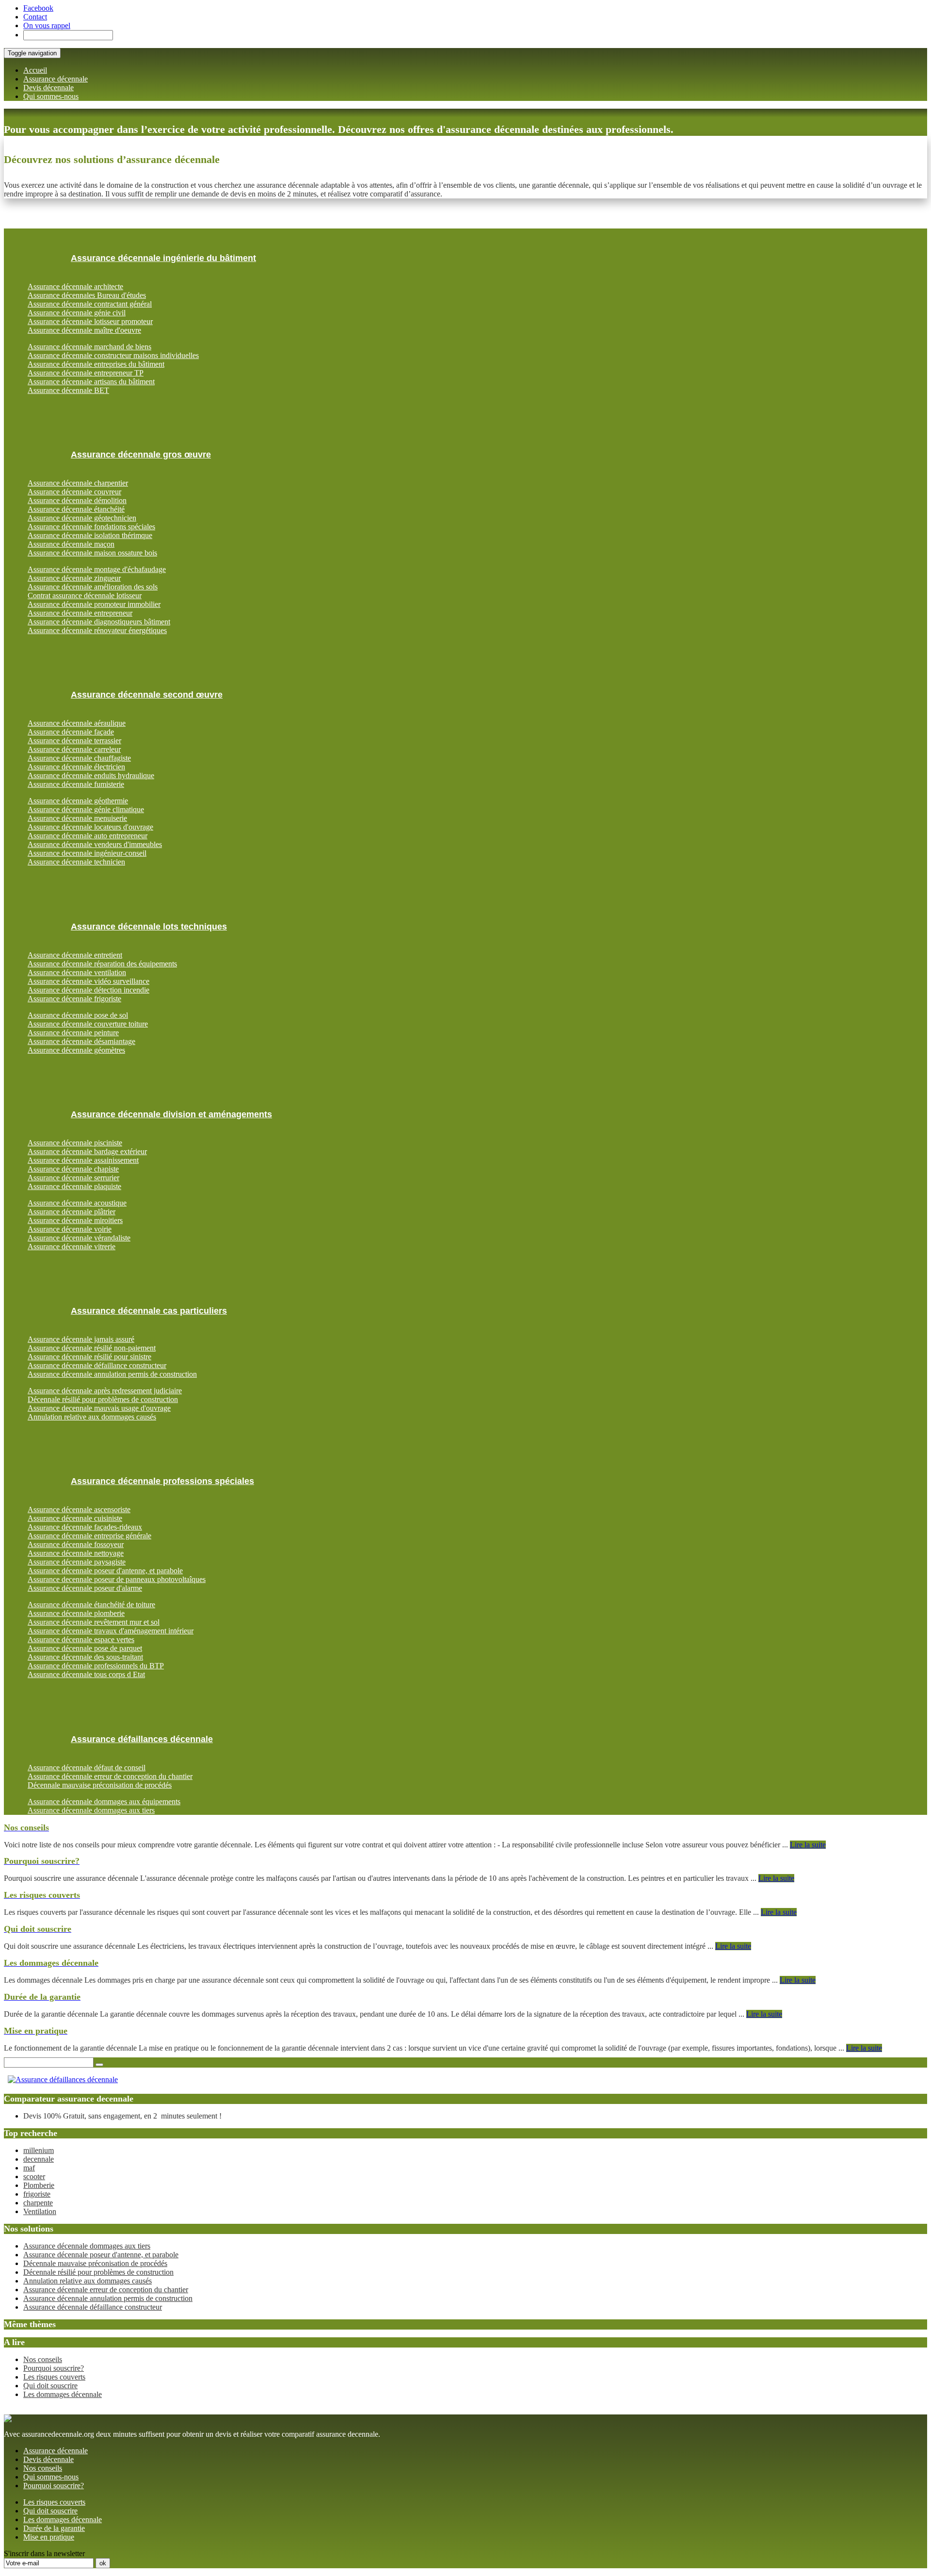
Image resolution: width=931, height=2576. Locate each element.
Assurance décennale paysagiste (77, 1562)
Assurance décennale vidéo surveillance (88, 981)
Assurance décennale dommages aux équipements (104, 1802)
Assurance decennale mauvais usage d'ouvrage (99, 1408)
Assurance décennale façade (71, 732)
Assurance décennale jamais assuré (81, 1339)
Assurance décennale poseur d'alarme (85, 1588)
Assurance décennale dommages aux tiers (91, 1810)
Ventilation (40, 2211)
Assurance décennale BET (68, 390)
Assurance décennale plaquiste (74, 1186)
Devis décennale (48, 88)
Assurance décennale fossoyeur (76, 1544)
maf (29, 2168)
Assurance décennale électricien (76, 767)
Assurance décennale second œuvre (147, 695)
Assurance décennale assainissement (83, 1160)
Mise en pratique (49, 2537)
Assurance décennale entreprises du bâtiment (96, 364)
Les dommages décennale (63, 2394)
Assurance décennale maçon (71, 544)
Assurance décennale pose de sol (78, 1015)
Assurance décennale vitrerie (72, 1247)
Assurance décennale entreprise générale (89, 1536)
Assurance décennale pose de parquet (85, 1648)
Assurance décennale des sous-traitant (85, 1657)
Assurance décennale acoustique (77, 1203)
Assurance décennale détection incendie (88, 990)
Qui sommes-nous (51, 96)
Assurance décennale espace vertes (81, 1639)
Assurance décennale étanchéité (76, 509)
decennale (39, 2159)
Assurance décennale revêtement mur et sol (94, 1622)
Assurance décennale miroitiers (75, 1220)
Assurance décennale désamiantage (81, 1041)
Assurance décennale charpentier (78, 483)
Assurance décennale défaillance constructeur (97, 1365)
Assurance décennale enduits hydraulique (91, 775)
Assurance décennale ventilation (77, 972)
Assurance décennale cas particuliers (149, 1311)
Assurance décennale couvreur (74, 492)
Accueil (35, 70)
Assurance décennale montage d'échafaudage (97, 569)
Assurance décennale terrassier (74, 741)
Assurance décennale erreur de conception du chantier (110, 1776)
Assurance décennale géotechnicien (82, 518)
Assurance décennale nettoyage (76, 1553)
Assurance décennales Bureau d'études (87, 295)
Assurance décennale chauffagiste (79, 758)
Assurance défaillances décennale (142, 1739)
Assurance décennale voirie (70, 1229)
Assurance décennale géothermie (78, 801)
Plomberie (39, 2185)
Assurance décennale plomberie (76, 1613)
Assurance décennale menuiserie (77, 818)
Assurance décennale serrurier (73, 1178)
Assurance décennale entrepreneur (80, 613)
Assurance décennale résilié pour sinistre (89, 1357)
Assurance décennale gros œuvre (141, 455)
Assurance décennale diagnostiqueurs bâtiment (99, 622)
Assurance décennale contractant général (90, 304)
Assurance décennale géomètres (76, 1050)
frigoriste (37, 2194)
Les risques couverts (54, 2377)
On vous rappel (47, 25)
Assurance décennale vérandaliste (79, 1238)
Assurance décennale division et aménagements (171, 1114)
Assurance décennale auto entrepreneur (88, 836)
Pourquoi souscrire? (54, 2368)
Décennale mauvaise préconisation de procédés (100, 1785)
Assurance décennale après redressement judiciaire (105, 1391)
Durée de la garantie (54, 2528)
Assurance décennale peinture (73, 1033)
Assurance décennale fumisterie (76, 784)
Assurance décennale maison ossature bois (92, 553)
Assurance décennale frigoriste (74, 999)
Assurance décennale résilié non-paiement (92, 1348)
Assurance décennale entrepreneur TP (86, 373)
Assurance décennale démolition (77, 500)
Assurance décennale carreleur (74, 749)
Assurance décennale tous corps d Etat (86, 1674)
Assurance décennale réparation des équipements (102, 964)
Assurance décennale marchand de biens (89, 347)
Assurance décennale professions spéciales (162, 1481)
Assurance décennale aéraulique (77, 723)
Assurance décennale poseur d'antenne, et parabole (105, 1571)
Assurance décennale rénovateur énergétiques (97, 630)
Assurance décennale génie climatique (86, 809)
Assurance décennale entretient (75, 955)
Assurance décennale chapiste (73, 1169)
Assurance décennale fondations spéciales (91, 527)
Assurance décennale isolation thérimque (90, 535)
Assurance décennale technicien (76, 862)
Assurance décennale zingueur (74, 578)
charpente (38, 2203)
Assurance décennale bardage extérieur (87, 1151)
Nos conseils (43, 2359)
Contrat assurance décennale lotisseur (85, 595)
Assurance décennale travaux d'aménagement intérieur (111, 1631)
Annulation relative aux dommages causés (92, 1417)
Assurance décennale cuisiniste (75, 1518)
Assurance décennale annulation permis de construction (112, 1374)
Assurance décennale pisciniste (75, 1143)
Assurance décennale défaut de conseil (87, 1768)
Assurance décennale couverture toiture (88, 1024)
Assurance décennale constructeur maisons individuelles (113, 355)
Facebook (38, 8)
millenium (39, 2150)
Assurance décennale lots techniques (149, 927)
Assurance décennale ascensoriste (79, 1509)
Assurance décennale (56, 79)
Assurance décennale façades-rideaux (85, 1527)
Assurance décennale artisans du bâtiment (91, 382)
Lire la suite (808, 1845)
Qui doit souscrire (50, 2386)
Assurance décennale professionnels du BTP (96, 1666)
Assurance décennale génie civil (77, 313)
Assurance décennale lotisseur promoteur (90, 321)
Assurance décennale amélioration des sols (93, 587)
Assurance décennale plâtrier (72, 1212)
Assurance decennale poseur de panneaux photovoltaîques (117, 1579)
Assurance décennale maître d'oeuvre (84, 330)
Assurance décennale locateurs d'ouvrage (90, 827)
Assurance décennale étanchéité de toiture (91, 1605)
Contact (35, 17)
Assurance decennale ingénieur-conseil (87, 853)
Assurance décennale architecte (75, 286)
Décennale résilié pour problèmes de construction (103, 1399)
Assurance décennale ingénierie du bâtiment (163, 258)
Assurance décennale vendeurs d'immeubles (95, 844)
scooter (34, 2177)
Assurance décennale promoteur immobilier (94, 604)
